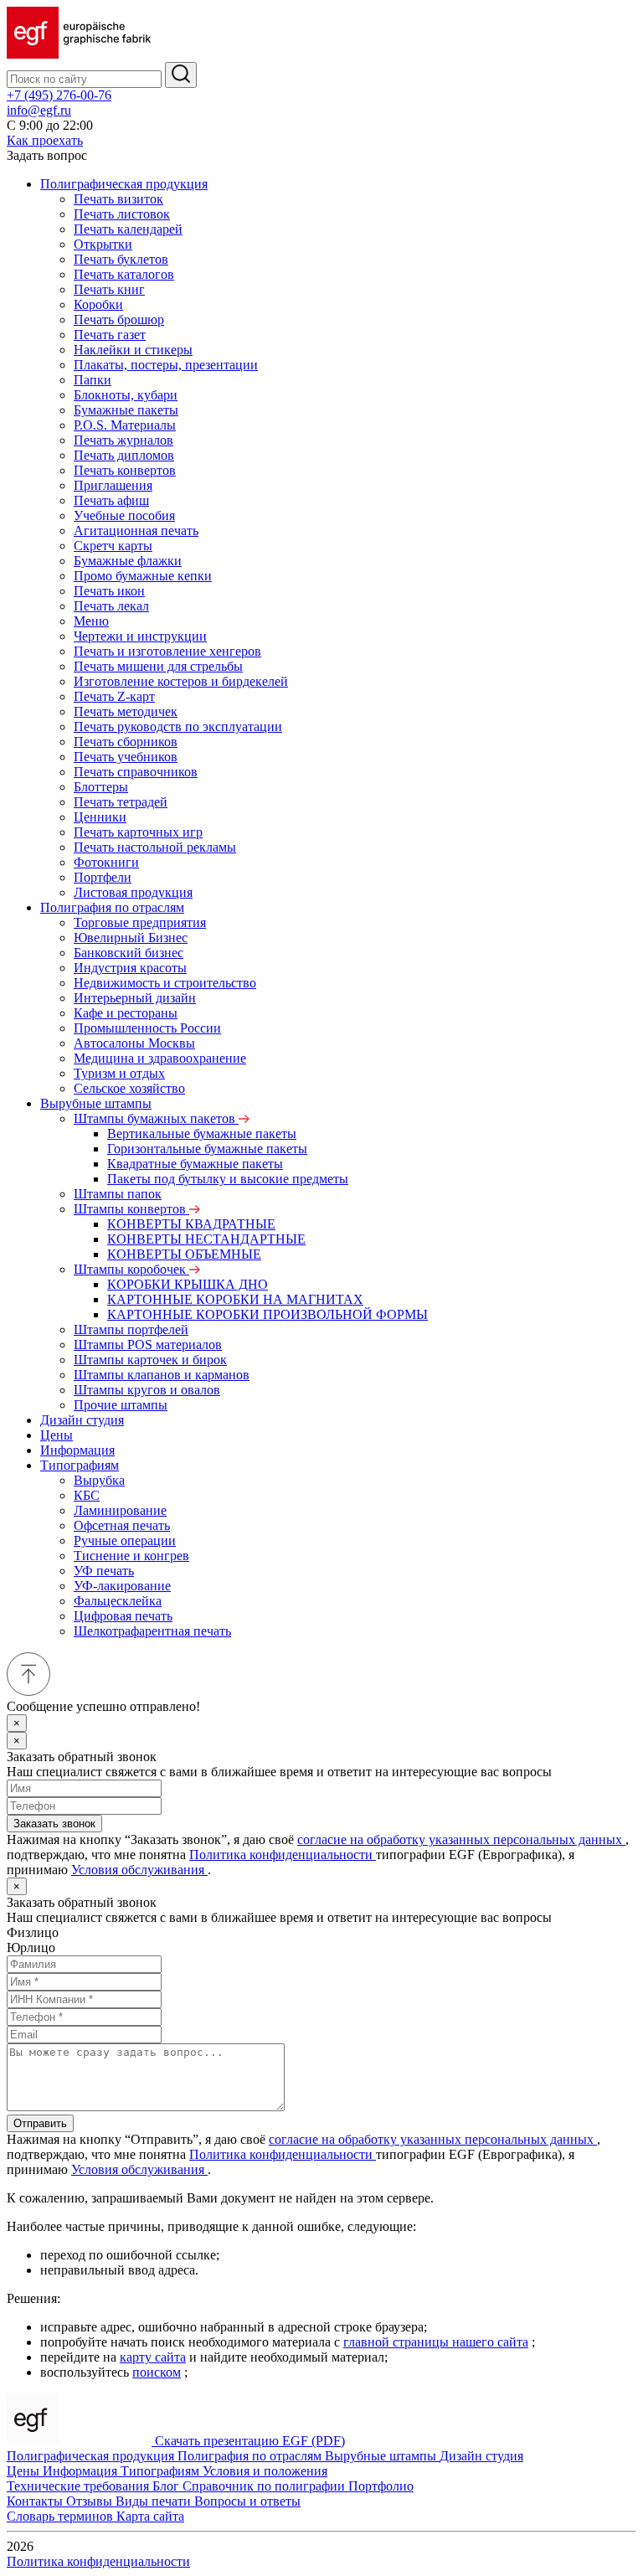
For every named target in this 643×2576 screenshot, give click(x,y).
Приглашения (113, 485)
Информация (77, 1450)
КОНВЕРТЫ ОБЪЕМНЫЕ (184, 1254)
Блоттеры (101, 787)
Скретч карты (113, 546)
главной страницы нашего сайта (436, 2342)
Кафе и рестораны (126, 1013)
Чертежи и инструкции (140, 636)
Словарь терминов (62, 2516)
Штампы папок (118, 1194)
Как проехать (45, 140)
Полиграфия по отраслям (112, 907)
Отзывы (91, 2501)
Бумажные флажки (128, 561)
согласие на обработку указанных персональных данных (461, 1839)
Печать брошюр (119, 319)
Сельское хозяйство (129, 1088)
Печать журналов (123, 440)
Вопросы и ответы (247, 2501)
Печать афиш (111, 500)
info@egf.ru (39, 110)
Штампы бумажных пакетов (156, 1118)
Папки (93, 380)
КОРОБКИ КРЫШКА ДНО (188, 1284)
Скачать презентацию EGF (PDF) (250, 2441)
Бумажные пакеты (126, 410)
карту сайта (153, 2357)
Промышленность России (147, 1028)
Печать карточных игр (138, 832)
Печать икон (109, 591)
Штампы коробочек (131, 1269)
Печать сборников (126, 742)
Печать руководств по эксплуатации (178, 726)
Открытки (103, 244)
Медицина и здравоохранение (160, 1058)
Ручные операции (125, 1540)
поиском (157, 2372)
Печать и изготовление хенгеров (167, 651)
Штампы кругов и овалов (147, 1390)
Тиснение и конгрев (131, 1556)
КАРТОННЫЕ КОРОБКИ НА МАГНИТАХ (235, 1299)
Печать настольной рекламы (155, 847)
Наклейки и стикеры (133, 350)
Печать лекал (111, 606)
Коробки (98, 304)
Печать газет (110, 335)
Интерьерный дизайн (135, 998)
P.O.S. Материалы (125, 425)
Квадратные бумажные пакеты (195, 1164)
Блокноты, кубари (126, 395)
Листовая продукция (133, 892)
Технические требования (80, 2486)
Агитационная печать (136, 531)
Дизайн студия (82, 1420)
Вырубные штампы (96, 1103)
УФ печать (104, 1571)
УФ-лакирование (122, 1586)
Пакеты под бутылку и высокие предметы (228, 1179)
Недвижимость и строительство (165, 983)
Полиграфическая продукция (124, 184)
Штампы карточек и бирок (150, 1360)
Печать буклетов (121, 259)
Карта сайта (150, 2516)
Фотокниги (106, 862)
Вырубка (99, 1480)
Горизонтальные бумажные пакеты (207, 1149)
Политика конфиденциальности (283, 1855)
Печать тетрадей (121, 802)
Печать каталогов (124, 274)
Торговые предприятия (140, 922)
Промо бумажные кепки (143, 576)
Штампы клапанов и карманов (162, 1375)
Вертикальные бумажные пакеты (202, 1133)
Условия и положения (265, 2471)
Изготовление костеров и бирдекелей (181, 681)
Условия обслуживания (139, 1870)
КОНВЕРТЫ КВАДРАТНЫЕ (191, 1224)
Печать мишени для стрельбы (158, 666)
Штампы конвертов (131, 1209)
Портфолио (381, 2486)
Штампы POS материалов (148, 1345)
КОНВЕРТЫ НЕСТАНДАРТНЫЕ (206, 1239)
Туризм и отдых (119, 1073)
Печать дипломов (124, 455)
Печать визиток (118, 199)
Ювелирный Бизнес (131, 938)
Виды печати (155, 2501)
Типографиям (80, 1465)
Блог (167, 2486)
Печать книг (109, 289)
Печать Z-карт (114, 696)
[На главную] (79, 54)
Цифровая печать (123, 1616)
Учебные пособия (124, 515)
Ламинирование (120, 1510)
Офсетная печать (122, 1525)
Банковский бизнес (129, 953)
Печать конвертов (125, 470)
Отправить (40, 2123)
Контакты (36, 2501)
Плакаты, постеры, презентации (166, 365)
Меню (91, 621)
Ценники (100, 817)
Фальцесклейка (118, 1601)
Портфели (103, 877)
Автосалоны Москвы (134, 1043)
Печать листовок (122, 214)
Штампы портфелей (131, 1329)
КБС (87, 1495)
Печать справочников (136, 772)
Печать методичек (126, 711)
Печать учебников (126, 757)
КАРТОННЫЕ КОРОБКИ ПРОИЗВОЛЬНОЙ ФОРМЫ (267, 1314)
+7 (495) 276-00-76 (59, 95)
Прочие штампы (121, 1405)
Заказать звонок (54, 1824)
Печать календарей (128, 229)
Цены (57, 1435)
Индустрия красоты (130, 968)
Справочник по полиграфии (265, 2486)
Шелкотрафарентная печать (152, 1631)
